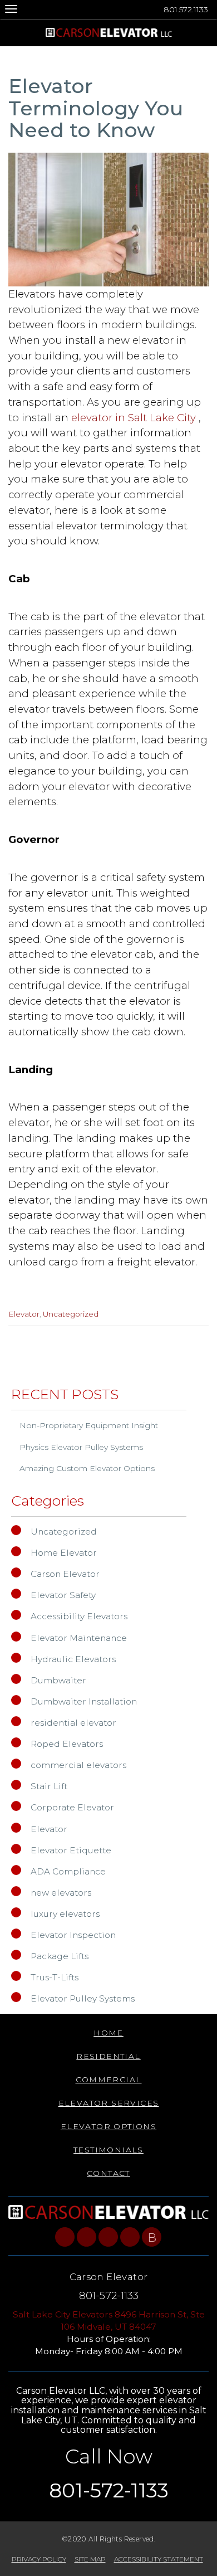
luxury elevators (65, 1914)
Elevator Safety (63, 1595)
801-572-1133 (109, 2295)
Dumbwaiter (58, 1680)
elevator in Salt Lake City (135, 418)
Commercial (109, 2080)
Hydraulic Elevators (73, 1659)
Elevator (24, 1314)
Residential (108, 2056)
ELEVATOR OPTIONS (108, 2126)
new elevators (61, 1893)
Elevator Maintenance (79, 1638)
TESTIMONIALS (108, 2150)
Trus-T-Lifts (55, 1977)
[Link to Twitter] (87, 2237)
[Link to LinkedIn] (108, 2237)
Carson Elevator (65, 1574)
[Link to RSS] (130, 2237)
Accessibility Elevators (79, 1616)
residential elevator (73, 1723)
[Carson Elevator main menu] (11, 9)
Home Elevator (64, 1553)
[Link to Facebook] (65, 2237)
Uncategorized (71, 1314)
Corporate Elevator (72, 1807)
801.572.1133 (186, 9)
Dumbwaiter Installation (84, 1701)
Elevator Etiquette (71, 1850)
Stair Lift (49, 1786)
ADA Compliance (68, 1871)
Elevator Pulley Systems (83, 1998)
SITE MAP (90, 2559)
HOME (108, 2033)
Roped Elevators (67, 1744)
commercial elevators (78, 1765)
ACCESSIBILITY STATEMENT (159, 2559)
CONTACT (108, 2173)
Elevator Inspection (73, 1935)
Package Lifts (60, 1956)
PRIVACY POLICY (39, 2559)
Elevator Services (109, 2103)
